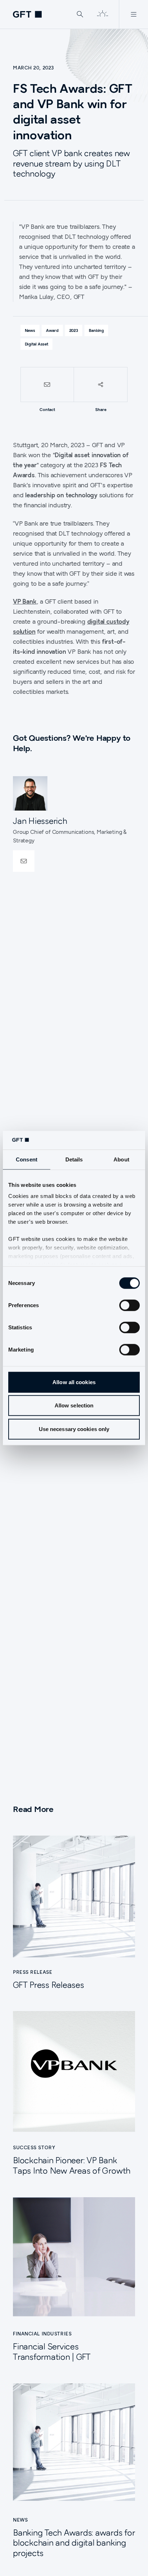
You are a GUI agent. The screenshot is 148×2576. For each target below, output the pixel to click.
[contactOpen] (24, 861)
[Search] (80, 14)
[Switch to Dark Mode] (102, 14)
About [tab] (121, 1159)
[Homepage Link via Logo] (27, 14)
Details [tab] (74, 1159)
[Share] (101, 385)
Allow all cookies (74, 1382)
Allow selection (74, 1405)
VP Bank (25, 601)
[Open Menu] (133, 14)
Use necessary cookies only (74, 1429)
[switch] (129, 1305)
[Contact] (47, 385)
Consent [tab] (27, 1159)
